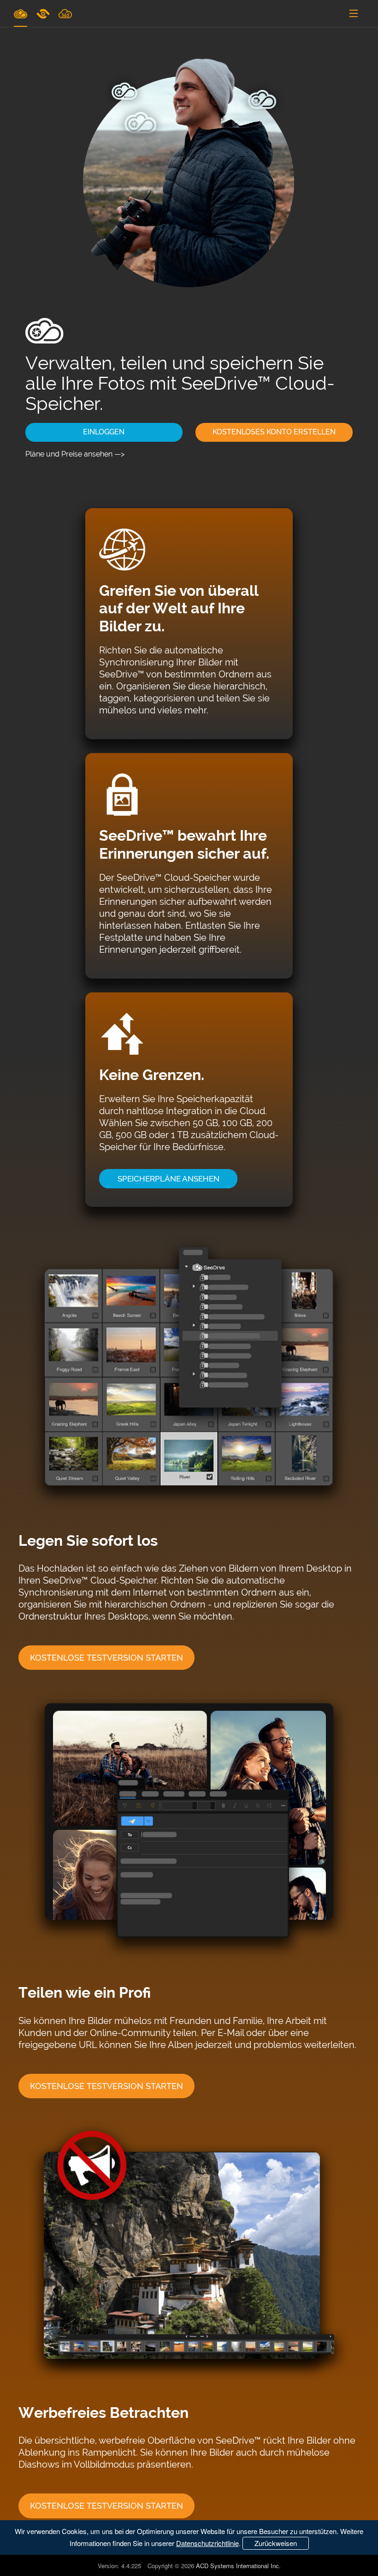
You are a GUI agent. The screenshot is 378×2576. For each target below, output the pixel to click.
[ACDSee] (44, 13)
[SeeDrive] (21, 13)
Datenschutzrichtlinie (207, 2543)
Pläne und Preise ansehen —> (75, 454)
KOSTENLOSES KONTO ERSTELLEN (274, 432)
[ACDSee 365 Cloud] (65, 13)
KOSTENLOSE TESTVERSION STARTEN (106, 1658)
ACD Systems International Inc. (238, 2566)
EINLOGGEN (104, 432)
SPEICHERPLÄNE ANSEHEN (168, 1179)
